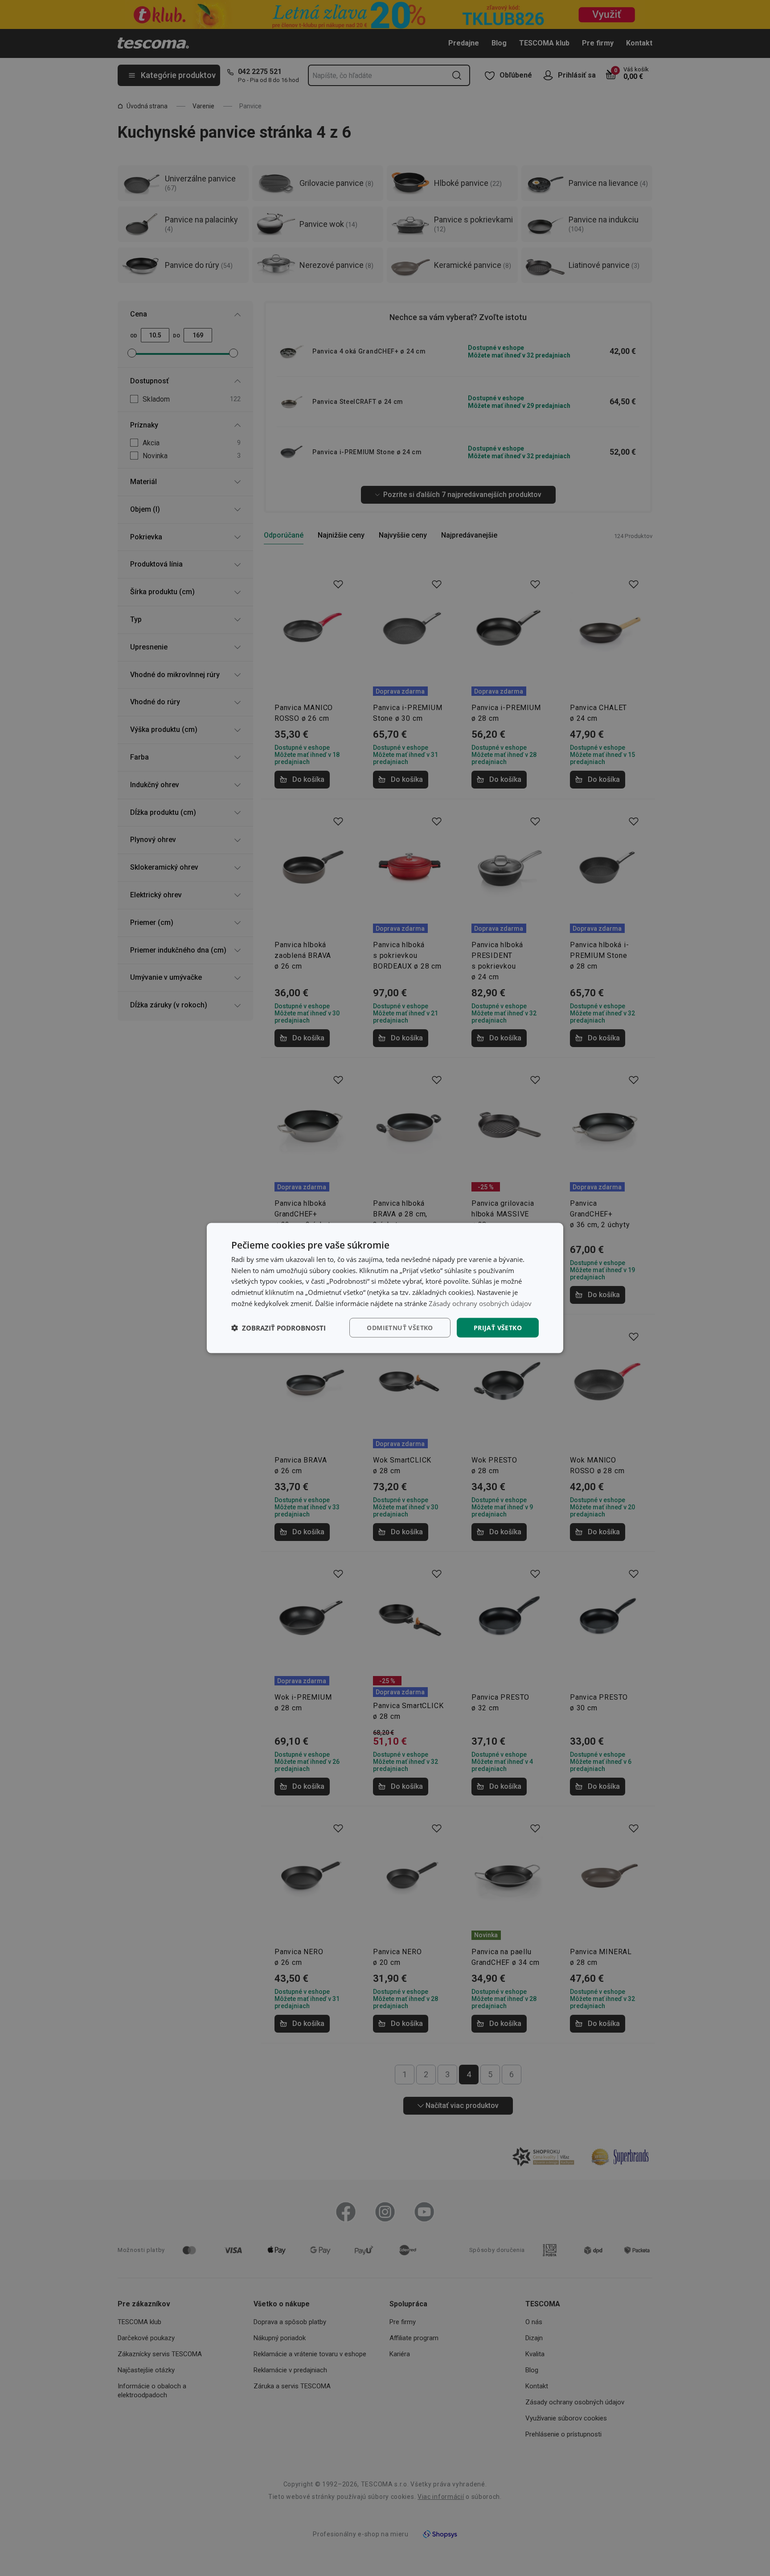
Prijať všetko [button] (498, 1327)
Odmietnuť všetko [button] (400, 1327)
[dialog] (385, 1288)
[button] (279, 1328)
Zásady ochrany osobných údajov (480, 1303)
